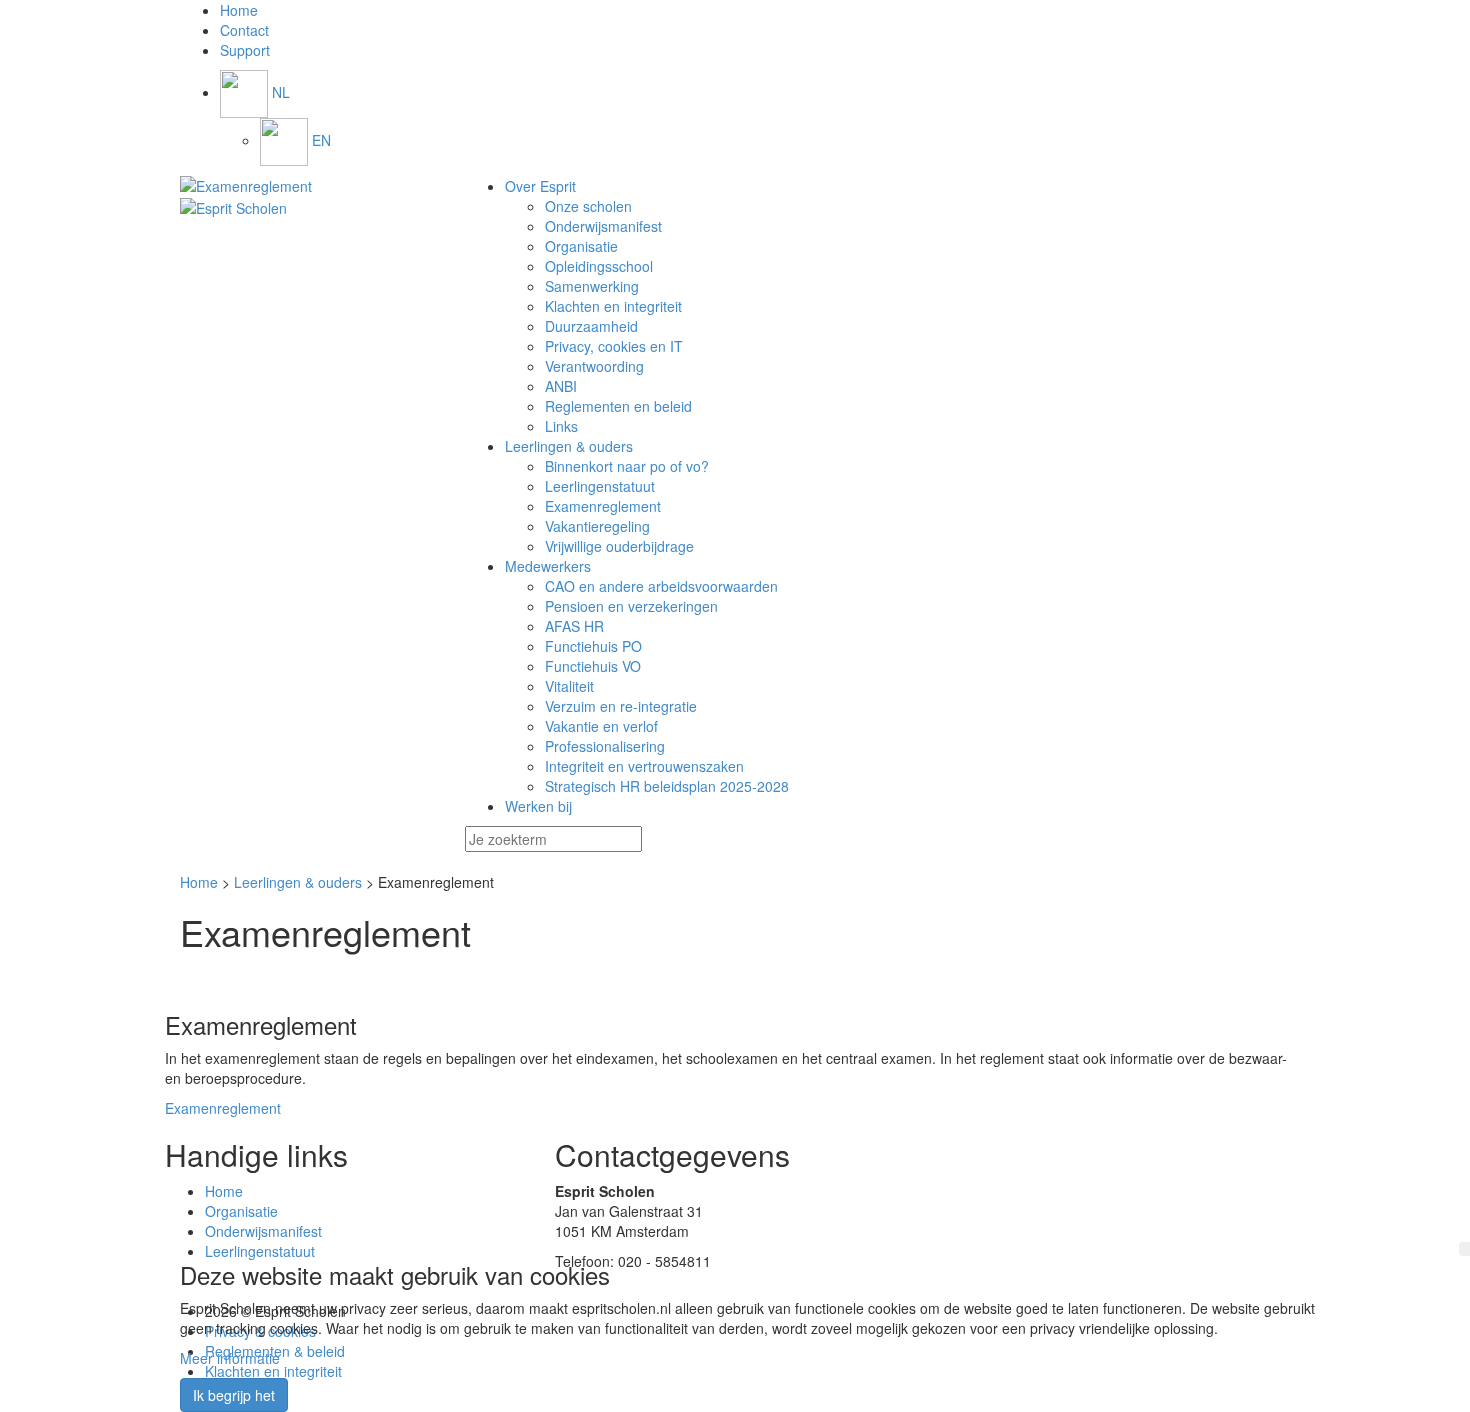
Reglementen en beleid (618, 406)
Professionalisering (605, 746)
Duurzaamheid (591, 326)
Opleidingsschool (599, 266)
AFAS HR (574, 626)
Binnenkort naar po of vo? (627, 466)
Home (199, 882)
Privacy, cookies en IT (614, 346)
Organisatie (581, 246)
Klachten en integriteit (613, 306)
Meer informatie (230, 1358)
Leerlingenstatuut (600, 486)
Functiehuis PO (593, 646)
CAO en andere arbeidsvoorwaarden (661, 586)
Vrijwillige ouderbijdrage (619, 546)
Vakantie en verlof (601, 726)
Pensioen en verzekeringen (631, 606)
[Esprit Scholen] (307, 186)
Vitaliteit (569, 686)
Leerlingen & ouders (298, 882)
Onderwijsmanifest (603, 226)
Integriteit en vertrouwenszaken (644, 766)
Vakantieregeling (597, 526)
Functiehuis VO (593, 666)
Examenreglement (603, 506)
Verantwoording (594, 366)
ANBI (561, 386)
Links (561, 426)
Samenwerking (592, 286)
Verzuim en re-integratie (621, 706)
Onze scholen (588, 206)
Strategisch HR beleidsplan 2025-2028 (667, 786)
